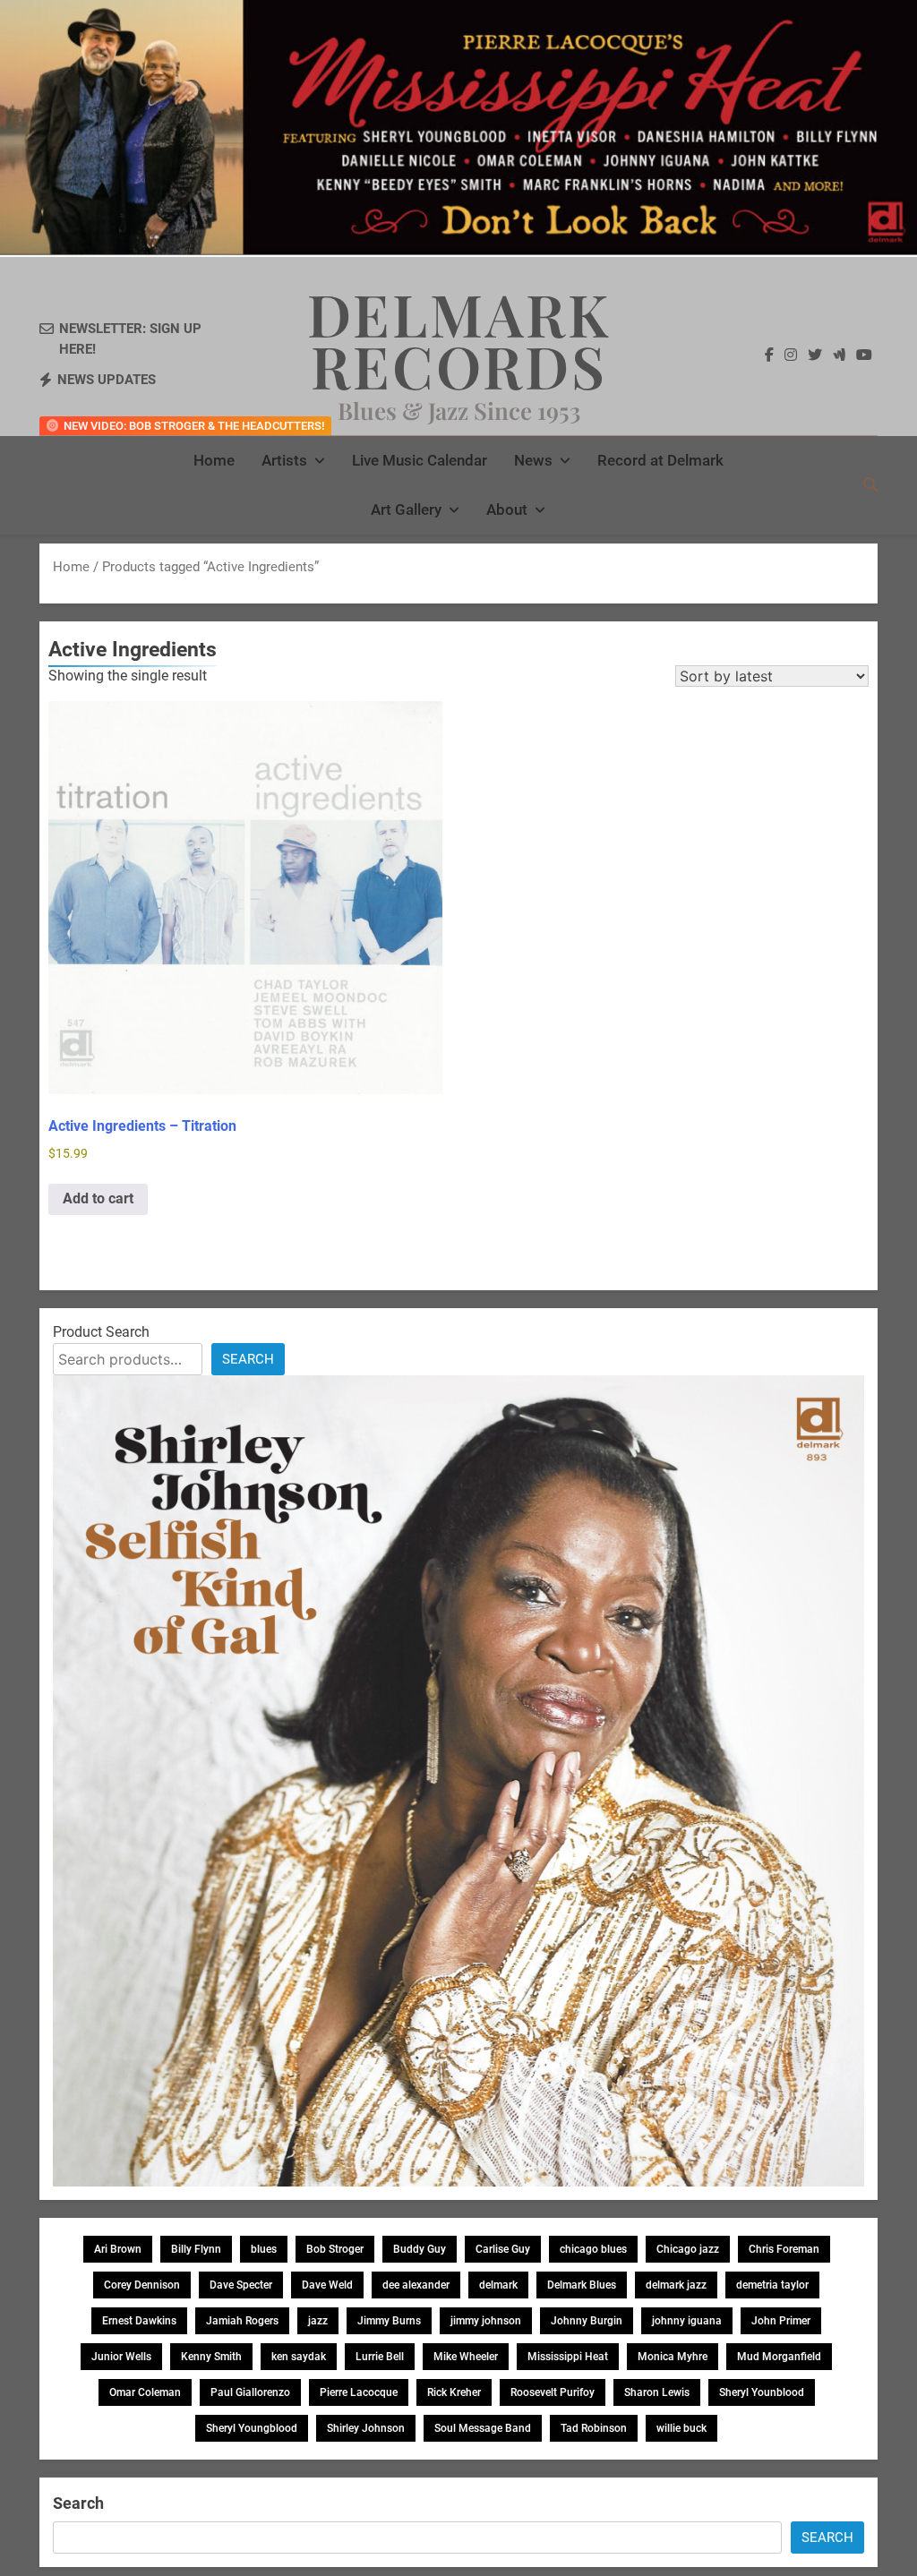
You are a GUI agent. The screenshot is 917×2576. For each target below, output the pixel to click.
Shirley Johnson (366, 2428)
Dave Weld (327, 2285)
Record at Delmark (660, 460)
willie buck (681, 2428)
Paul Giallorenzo (250, 2392)
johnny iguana (687, 2321)
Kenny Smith (211, 2357)
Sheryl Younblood (762, 2392)
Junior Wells (121, 2357)
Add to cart (98, 1198)
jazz (318, 2321)
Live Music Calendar (420, 460)
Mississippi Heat (568, 2357)
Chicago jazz (688, 2249)
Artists (284, 460)
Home (214, 460)
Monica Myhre (673, 2357)
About (507, 509)
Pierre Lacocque (359, 2392)
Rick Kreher (454, 2392)
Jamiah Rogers (242, 2321)
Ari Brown (118, 2249)
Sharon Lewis (657, 2392)
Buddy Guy (420, 2249)
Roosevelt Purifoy (553, 2392)
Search (248, 1359)
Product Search (101, 1332)
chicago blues (593, 2249)
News (533, 460)
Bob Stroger (335, 2249)
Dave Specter (241, 2285)
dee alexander (416, 2285)
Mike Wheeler (466, 2357)
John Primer (781, 2321)
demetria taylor (772, 2285)
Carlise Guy (503, 2249)
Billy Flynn (196, 2249)
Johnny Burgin (587, 2321)
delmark (498, 2285)
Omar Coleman (145, 2392)
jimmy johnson (486, 2321)
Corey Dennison (142, 2285)
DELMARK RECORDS (459, 339)
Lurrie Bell (380, 2357)
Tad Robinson (594, 2428)
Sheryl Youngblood (252, 2428)
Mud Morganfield (779, 2357)
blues (264, 2249)
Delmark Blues (582, 2285)
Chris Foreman (784, 2249)
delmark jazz (676, 2285)
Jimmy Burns (389, 2321)
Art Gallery (406, 509)
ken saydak (299, 2357)
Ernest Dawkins (139, 2321)
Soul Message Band (483, 2428)
